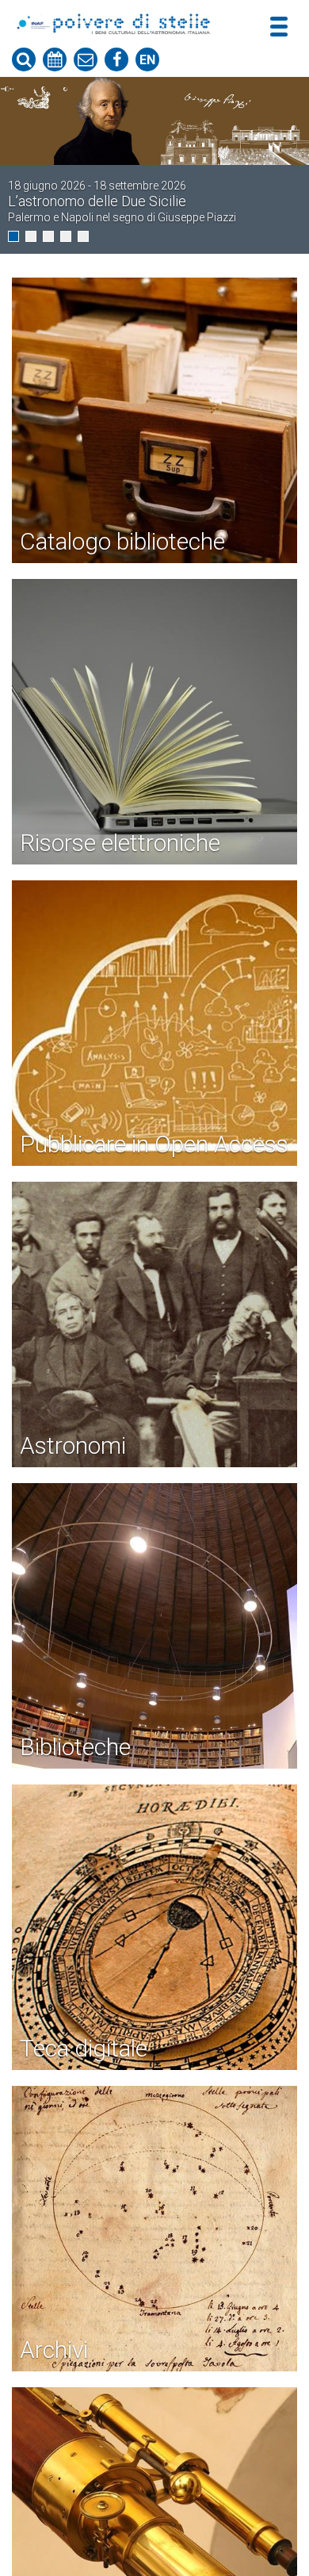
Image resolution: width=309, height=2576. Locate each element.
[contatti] (86, 59)
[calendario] (55, 59)
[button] (13, 236)
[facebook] (116, 59)
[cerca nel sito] (24, 59)
